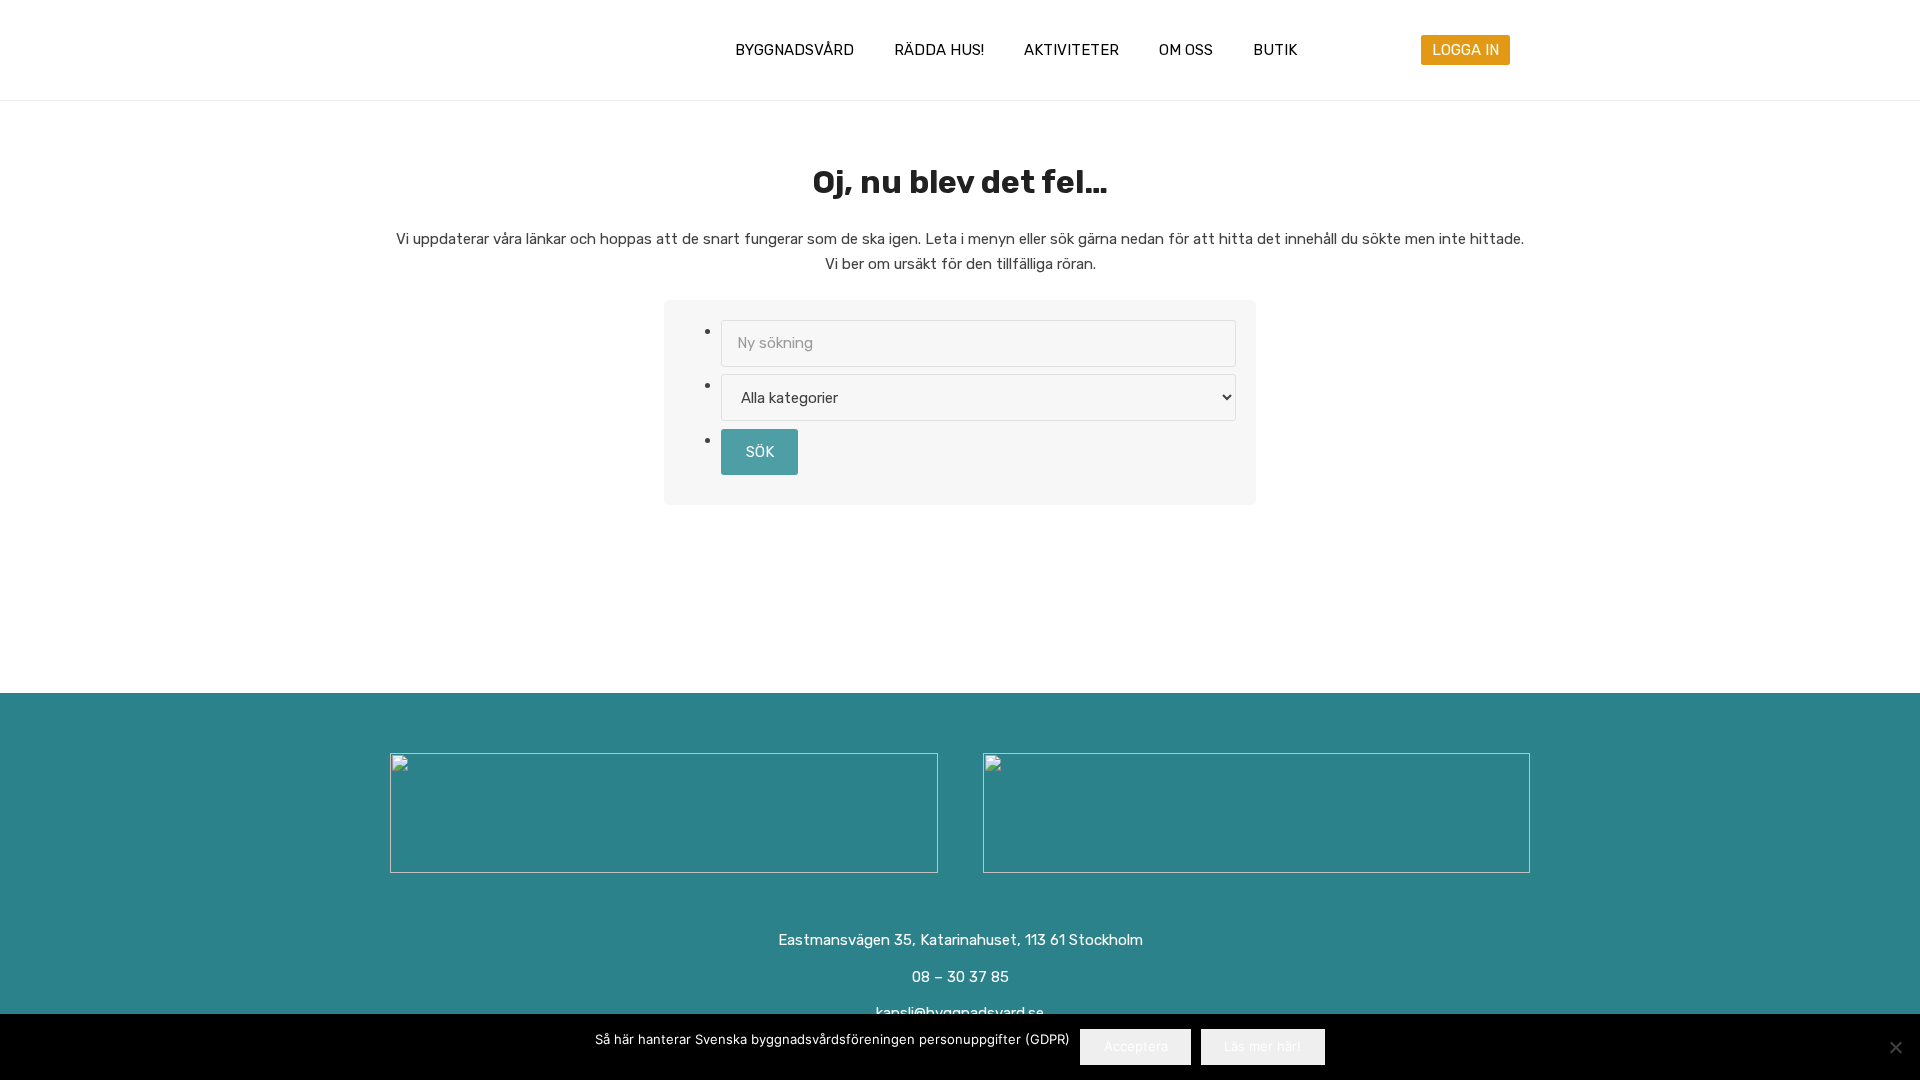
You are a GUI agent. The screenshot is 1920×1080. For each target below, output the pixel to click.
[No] (1895, 1047)
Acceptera (1136, 1046)
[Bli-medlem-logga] (1257, 813)
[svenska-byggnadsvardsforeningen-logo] (473, 50)
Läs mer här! (1262, 1046)
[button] (868, 50)
